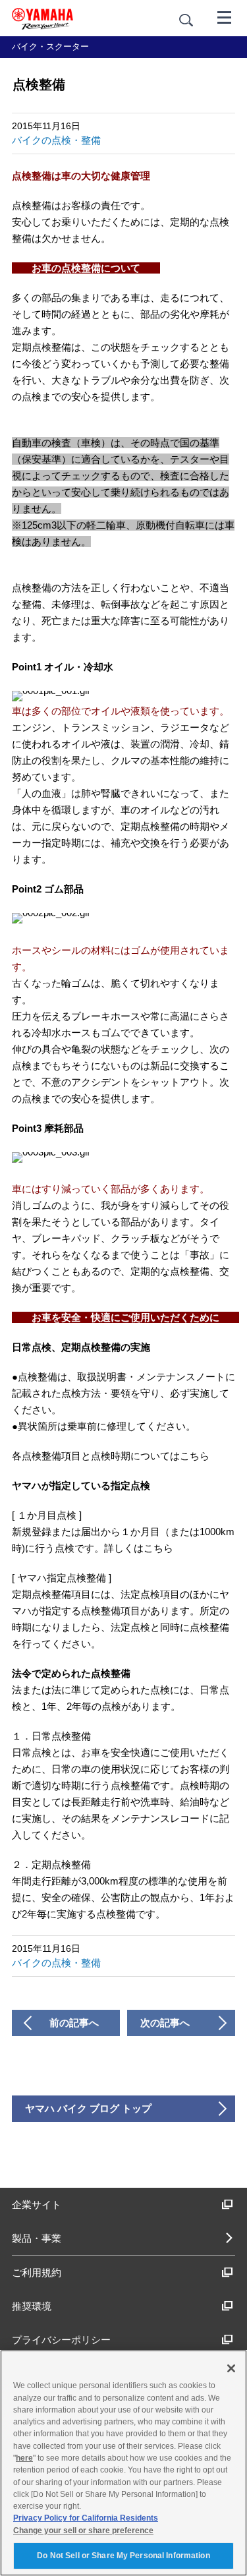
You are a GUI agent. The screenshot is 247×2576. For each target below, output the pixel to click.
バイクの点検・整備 (56, 140)
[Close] (231, 2368)
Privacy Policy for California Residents (86, 2518)
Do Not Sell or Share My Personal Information (123, 2556)
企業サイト (37, 2205)
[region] (123, 2463)
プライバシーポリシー (61, 2340)
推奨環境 (32, 2306)
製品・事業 (37, 2238)
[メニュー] (225, 16)
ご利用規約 (37, 2272)
